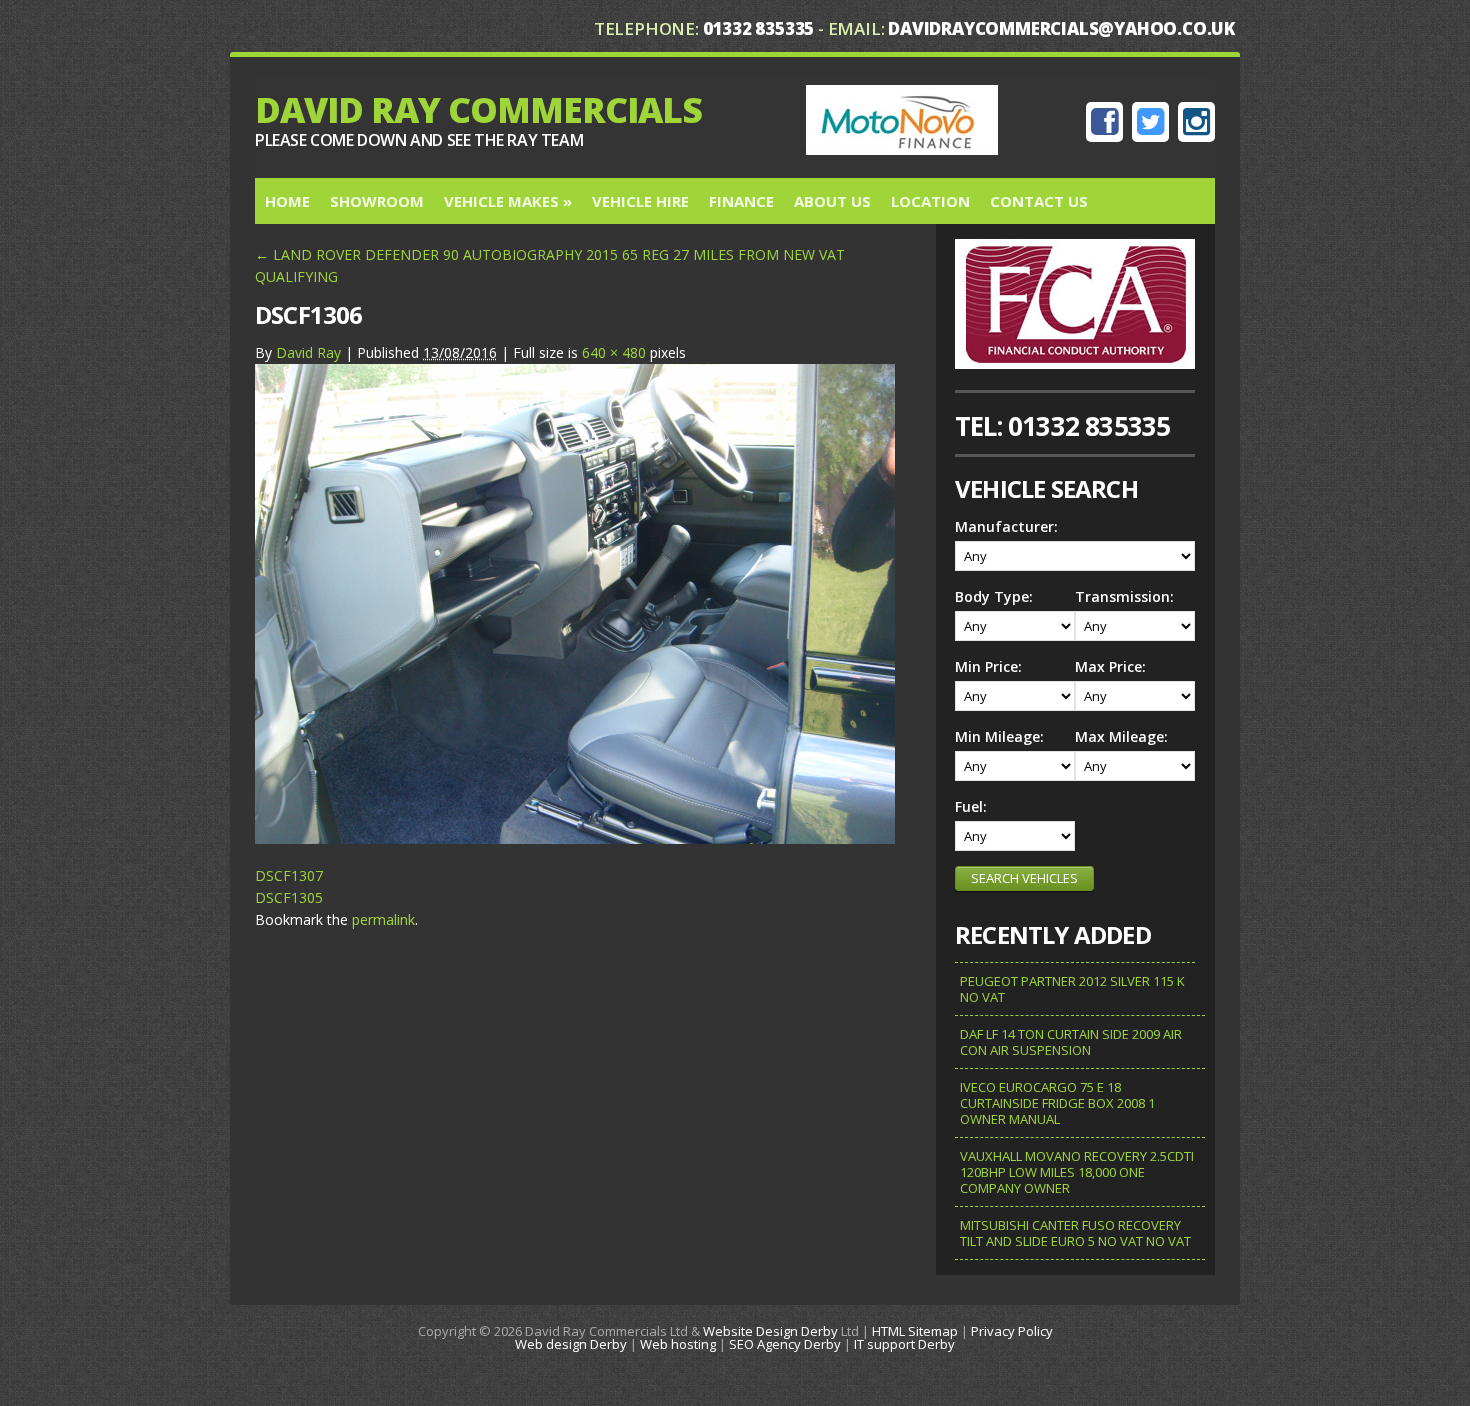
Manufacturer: (1006, 526)
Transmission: (1124, 596)
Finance (741, 201)
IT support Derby (904, 1344)
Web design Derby (571, 1344)
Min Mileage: (999, 736)
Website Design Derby (770, 1331)
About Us (832, 201)
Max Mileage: (1121, 736)
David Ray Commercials (478, 109)
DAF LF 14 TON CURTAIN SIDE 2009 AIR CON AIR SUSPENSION (1071, 1042)
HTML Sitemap (915, 1331)
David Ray (308, 352)
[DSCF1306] (575, 838)
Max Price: (1110, 666)
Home (287, 201)
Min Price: (988, 666)
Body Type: (994, 596)
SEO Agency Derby (785, 1344)
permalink (383, 919)
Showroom (377, 201)
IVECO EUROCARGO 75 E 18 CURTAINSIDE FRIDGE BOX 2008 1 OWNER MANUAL (1057, 1103)
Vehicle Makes (508, 201)
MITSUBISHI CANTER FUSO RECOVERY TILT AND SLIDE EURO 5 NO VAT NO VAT (1075, 1233)
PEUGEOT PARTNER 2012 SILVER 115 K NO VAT (1072, 989)
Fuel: (971, 806)
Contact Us (1039, 201)
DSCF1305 (289, 897)
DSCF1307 (289, 875)
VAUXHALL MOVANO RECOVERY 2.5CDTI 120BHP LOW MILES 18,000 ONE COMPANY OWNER (1077, 1172)
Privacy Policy (1012, 1331)
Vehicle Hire (640, 201)
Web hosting (678, 1344)
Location (930, 201)
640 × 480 (614, 352)
